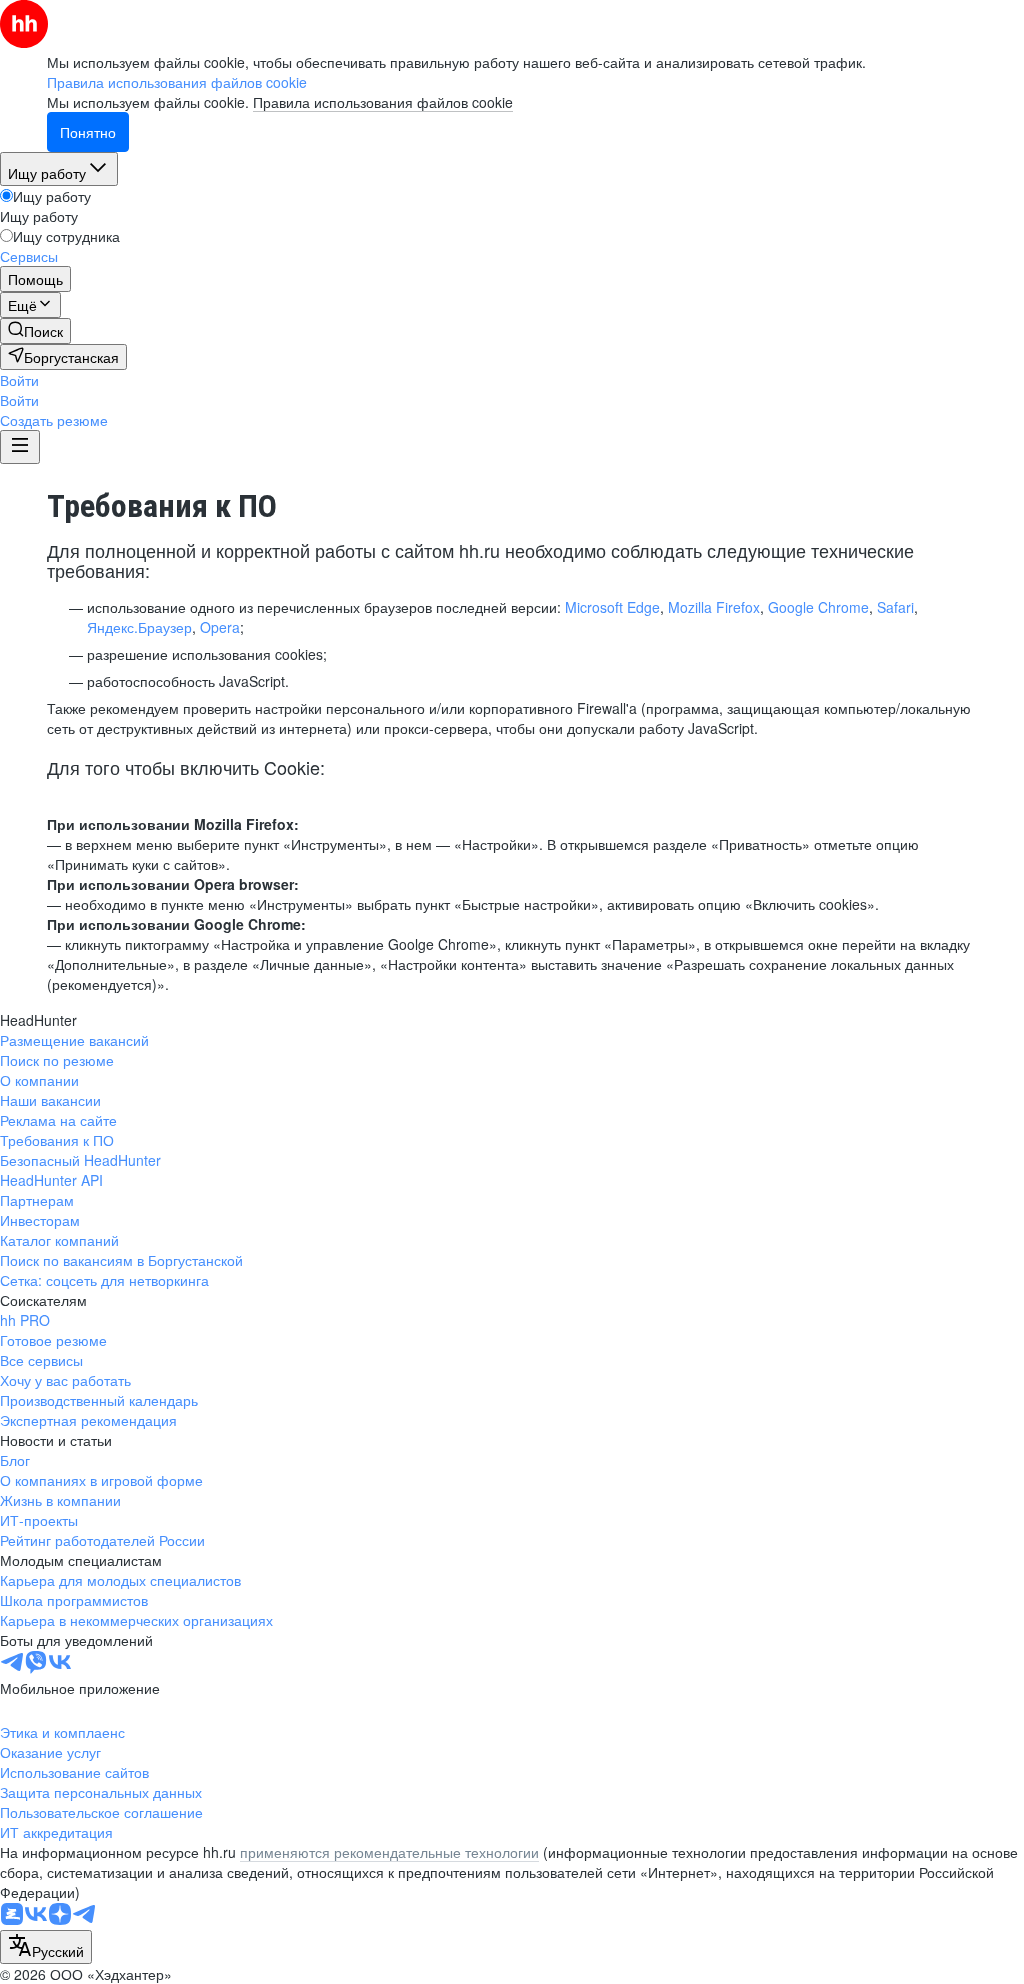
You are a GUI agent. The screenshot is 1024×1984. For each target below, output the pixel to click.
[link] (35, 331)
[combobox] (46, 1947)
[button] (19, 380)
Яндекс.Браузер (139, 627)
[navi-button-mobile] (20, 447)
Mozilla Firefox (714, 607)
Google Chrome (818, 607)
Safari (895, 607)
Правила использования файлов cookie (383, 102)
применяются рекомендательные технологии (389, 1852)
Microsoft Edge (612, 607)
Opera (220, 627)
